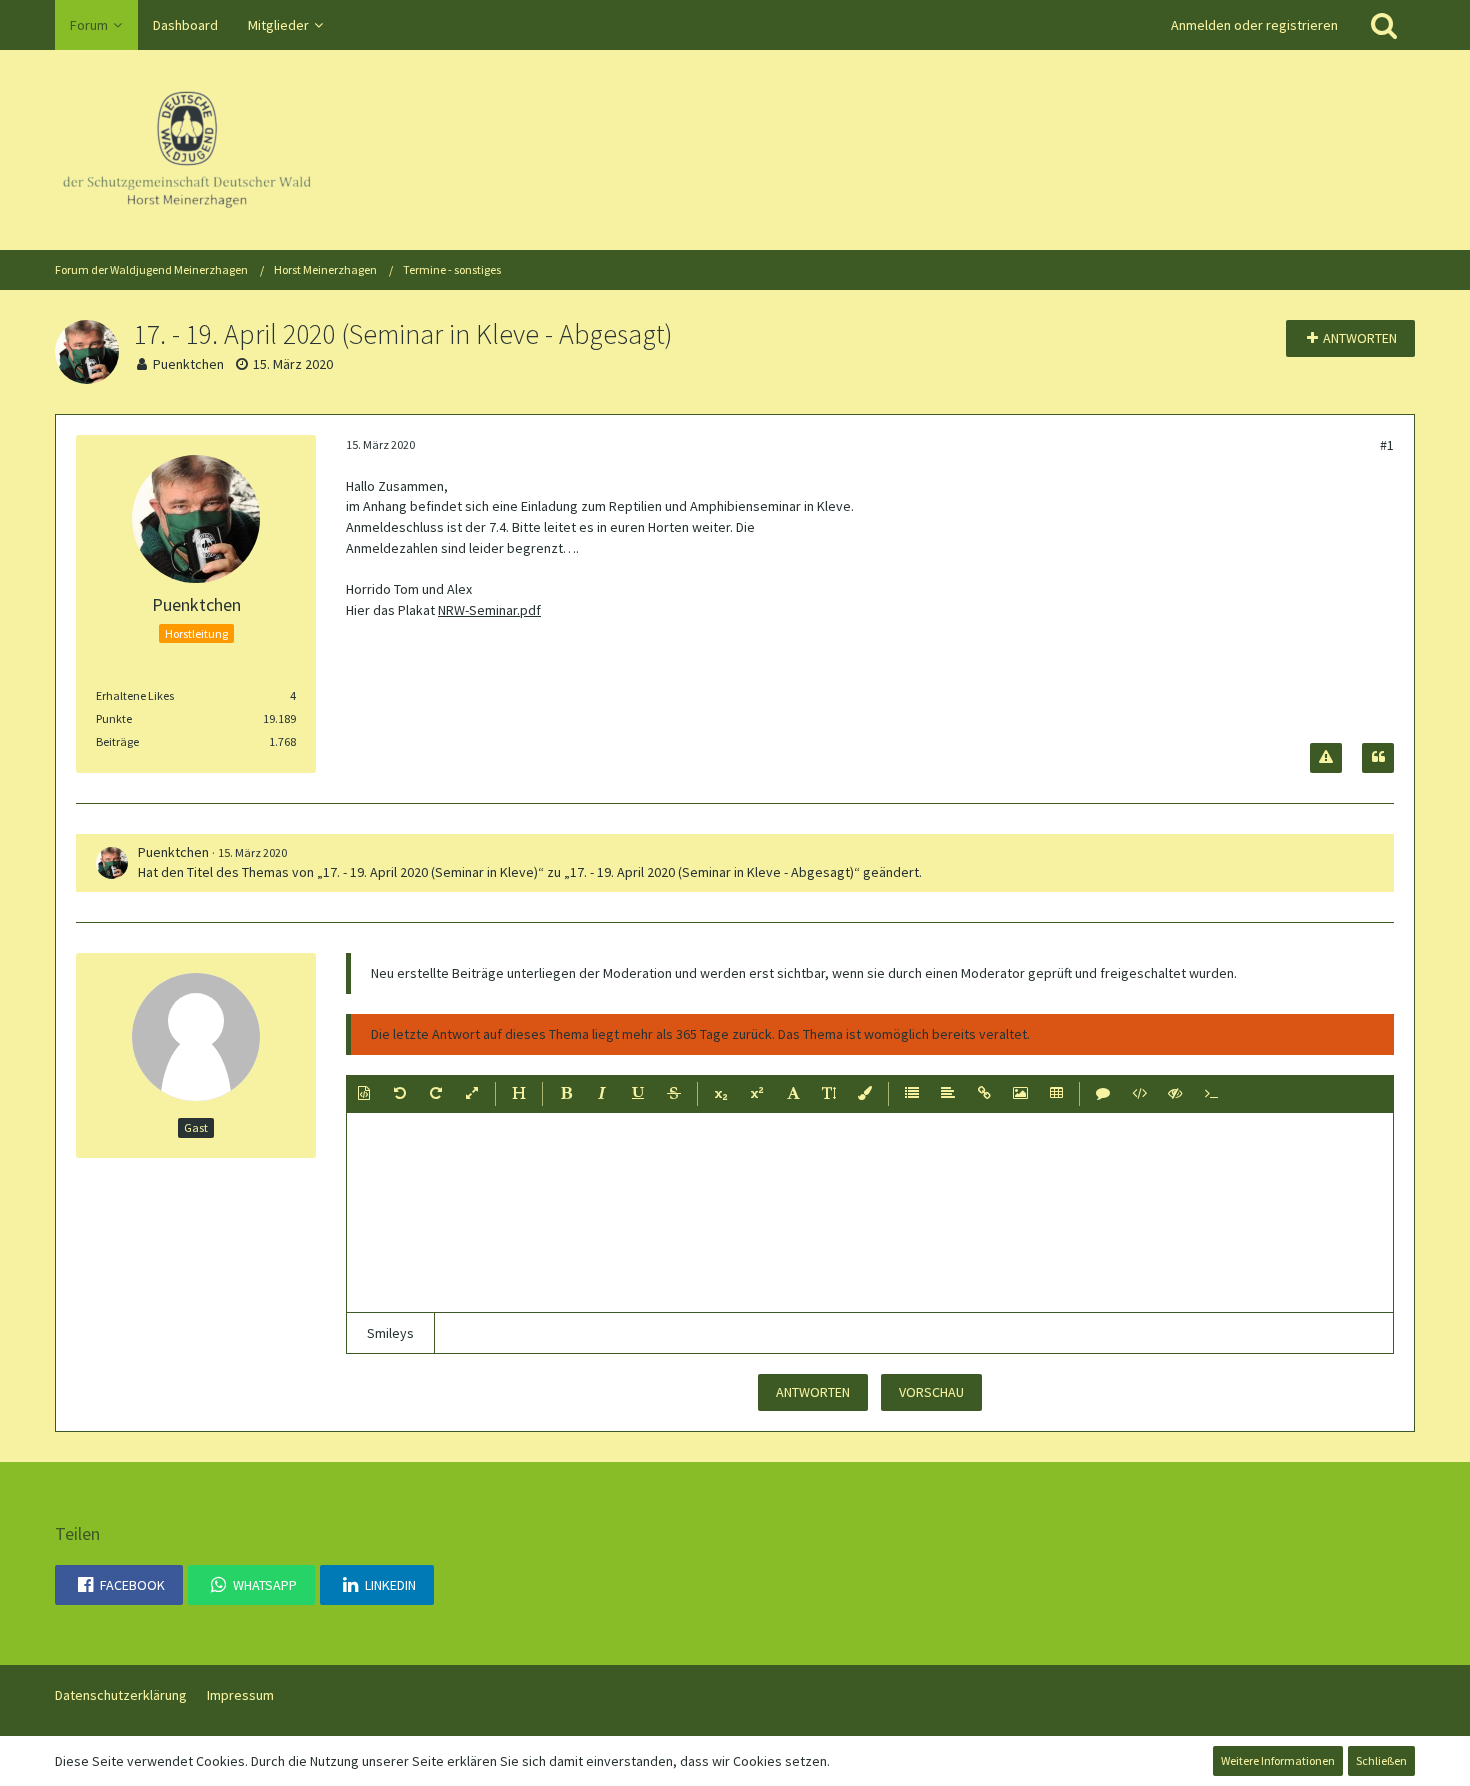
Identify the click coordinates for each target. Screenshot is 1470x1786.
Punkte (114, 718)
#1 (1387, 445)
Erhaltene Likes (135, 695)
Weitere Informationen (1278, 1760)
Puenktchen (188, 364)
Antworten (813, 1392)
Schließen (1381, 1760)
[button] (364, 1094)
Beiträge (117, 741)
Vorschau (931, 1392)
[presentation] (870, 1213)
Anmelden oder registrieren (1254, 25)
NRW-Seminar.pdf (489, 610)
